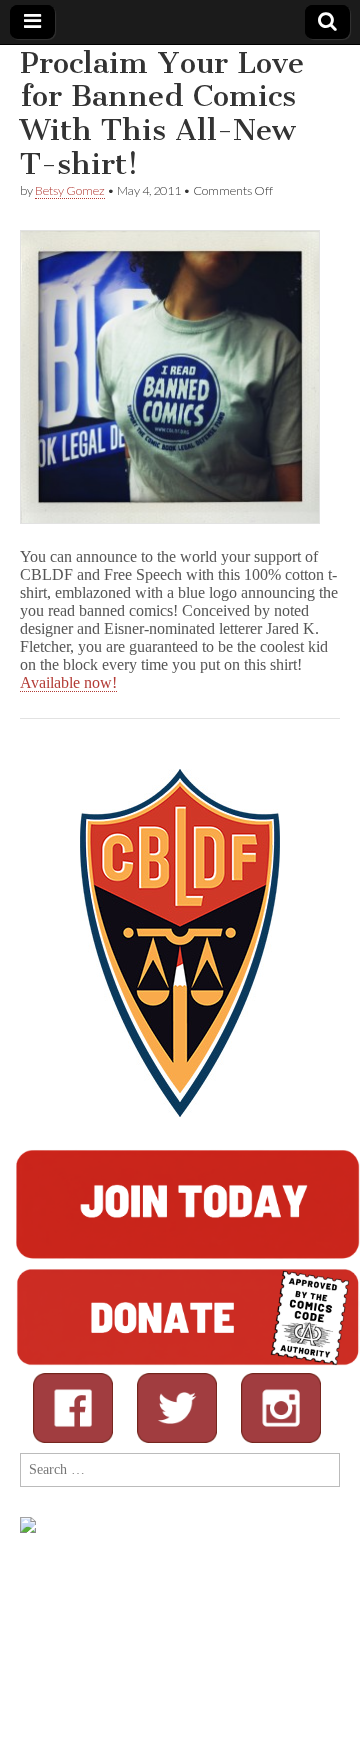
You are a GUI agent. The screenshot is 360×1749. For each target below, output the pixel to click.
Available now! (68, 682)
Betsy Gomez (70, 190)
